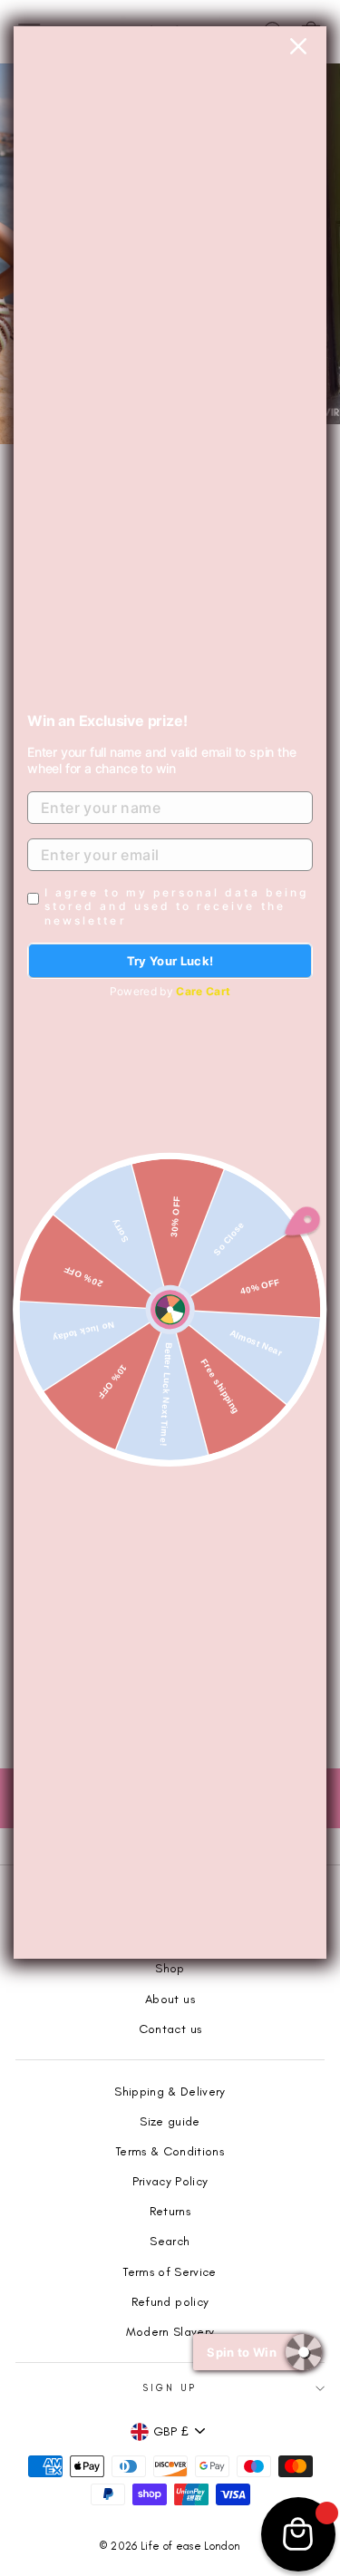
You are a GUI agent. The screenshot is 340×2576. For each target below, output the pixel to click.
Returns (170, 2211)
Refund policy (170, 2301)
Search (170, 2241)
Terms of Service (170, 2271)
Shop (170, 1968)
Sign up (170, 2388)
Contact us (170, 2029)
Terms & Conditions (170, 2151)
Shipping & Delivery (170, 2091)
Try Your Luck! (170, 961)
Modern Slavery (170, 2331)
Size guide (170, 2121)
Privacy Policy (170, 2181)
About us (170, 1999)
